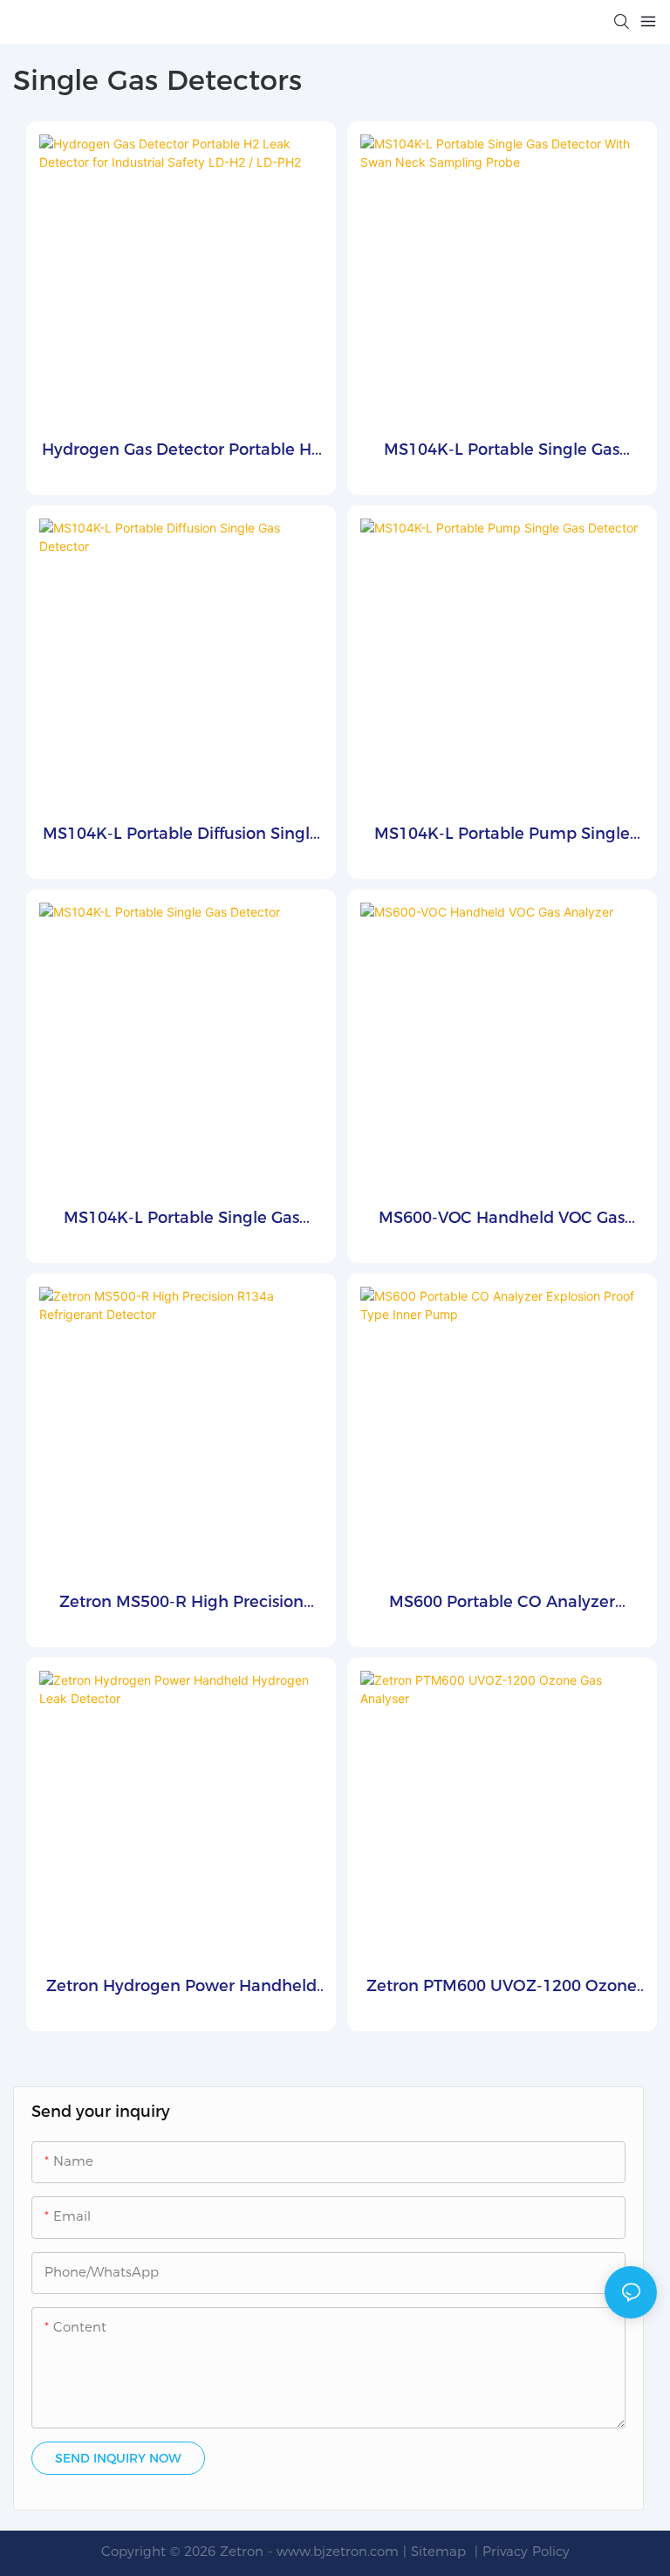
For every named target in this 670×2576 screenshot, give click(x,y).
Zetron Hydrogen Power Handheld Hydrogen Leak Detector (181, 1987)
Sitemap (441, 2551)
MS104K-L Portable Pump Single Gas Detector (502, 835)
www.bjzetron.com (338, 2551)
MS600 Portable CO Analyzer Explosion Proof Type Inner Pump (502, 1603)
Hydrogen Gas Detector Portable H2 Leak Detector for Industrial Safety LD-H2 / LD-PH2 (181, 451)
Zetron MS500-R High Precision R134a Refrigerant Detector (181, 1603)
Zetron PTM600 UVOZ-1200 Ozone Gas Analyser (502, 1987)
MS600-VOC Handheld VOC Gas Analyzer (502, 1219)
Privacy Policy (526, 2551)
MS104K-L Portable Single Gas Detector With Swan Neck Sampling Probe (502, 451)
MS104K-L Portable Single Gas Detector (181, 1219)
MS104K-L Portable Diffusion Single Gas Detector (181, 835)
